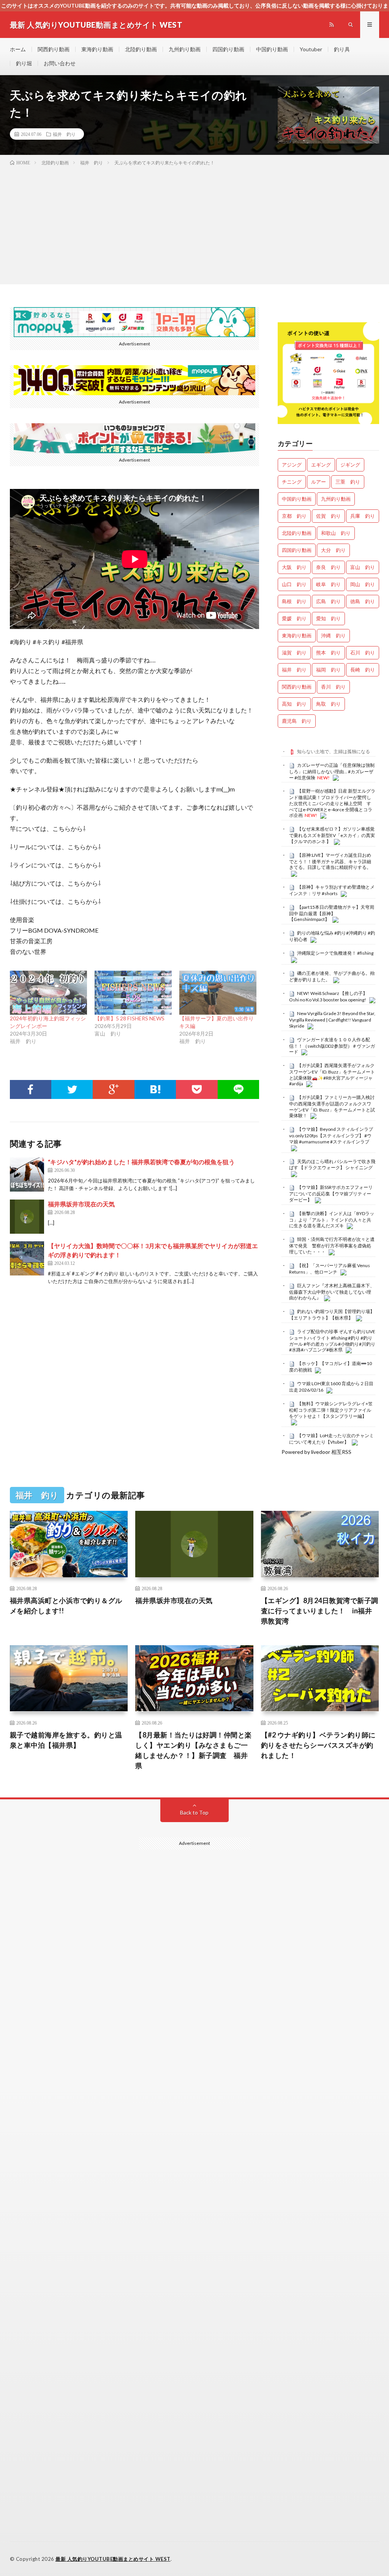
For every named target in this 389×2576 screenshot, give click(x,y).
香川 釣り (333, 687)
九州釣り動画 (185, 49)
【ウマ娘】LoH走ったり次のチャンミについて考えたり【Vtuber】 (331, 1439)
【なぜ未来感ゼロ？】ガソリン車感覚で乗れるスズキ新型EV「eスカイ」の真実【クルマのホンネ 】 (332, 835)
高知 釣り (294, 704)
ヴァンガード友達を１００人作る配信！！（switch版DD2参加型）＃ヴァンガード (332, 1046)
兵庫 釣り (363, 516)
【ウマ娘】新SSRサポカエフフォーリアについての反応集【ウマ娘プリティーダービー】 (331, 1193)
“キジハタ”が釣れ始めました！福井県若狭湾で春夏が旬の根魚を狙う (141, 1162)
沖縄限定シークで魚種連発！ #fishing (335, 953)
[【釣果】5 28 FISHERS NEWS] (133, 993)
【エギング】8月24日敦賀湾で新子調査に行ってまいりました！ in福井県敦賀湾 (320, 1611)
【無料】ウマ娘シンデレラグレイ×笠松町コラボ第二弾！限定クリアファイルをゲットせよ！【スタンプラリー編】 (331, 1410)
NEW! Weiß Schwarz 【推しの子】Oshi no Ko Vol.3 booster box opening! (328, 996)
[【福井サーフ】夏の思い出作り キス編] (218, 993)
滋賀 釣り (294, 653)
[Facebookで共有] (31, 1089)
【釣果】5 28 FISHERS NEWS (130, 1018)
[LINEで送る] (238, 1089)
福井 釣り (64, 134)
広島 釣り (328, 601)
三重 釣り (348, 482)
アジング (292, 465)
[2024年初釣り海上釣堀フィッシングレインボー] (48, 993)
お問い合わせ (60, 63)
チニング (292, 482)
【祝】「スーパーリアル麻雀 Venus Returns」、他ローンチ (330, 1269)
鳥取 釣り (328, 704)
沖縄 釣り (333, 635)
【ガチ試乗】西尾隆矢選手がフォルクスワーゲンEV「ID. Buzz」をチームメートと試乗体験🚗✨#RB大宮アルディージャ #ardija (332, 1074)
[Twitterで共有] (72, 1089)
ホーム (18, 49)
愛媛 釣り (294, 618)
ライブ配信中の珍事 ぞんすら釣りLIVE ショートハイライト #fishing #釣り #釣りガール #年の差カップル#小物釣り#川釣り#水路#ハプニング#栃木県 (332, 1341)
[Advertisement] (194, 224)
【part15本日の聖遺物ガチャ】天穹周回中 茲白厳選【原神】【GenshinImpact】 (332, 913)
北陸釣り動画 (141, 49)
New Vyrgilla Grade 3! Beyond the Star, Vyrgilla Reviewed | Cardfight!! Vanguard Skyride (332, 1020)
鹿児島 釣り (297, 721)
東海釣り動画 (97, 49)
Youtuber (311, 49)
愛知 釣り (328, 618)
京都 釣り (294, 516)
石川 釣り (363, 653)
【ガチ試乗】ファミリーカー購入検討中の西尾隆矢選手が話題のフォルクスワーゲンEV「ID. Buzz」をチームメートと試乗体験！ (332, 1106)
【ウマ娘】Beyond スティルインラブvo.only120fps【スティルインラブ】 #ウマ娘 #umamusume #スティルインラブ (331, 1135)
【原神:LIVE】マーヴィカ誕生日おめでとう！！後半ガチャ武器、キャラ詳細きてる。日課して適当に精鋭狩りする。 (330, 861)
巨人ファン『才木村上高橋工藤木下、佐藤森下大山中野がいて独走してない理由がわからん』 (332, 1292)
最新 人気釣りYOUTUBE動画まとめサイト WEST (113, 2559)
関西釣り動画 (54, 49)
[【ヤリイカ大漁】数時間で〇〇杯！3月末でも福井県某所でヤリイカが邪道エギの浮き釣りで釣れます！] (27, 1258)
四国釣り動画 (228, 49)
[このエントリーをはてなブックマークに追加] (155, 1089)
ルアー (319, 482)
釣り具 (342, 49)
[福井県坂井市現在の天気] (27, 1217)
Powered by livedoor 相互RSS (316, 1452)
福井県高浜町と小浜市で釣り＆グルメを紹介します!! (66, 1606)
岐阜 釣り (328, 584)
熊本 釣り (328, 653)
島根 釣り (294, 601)
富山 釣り (363, 567)
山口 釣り (294, 584)
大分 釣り (333, 550)
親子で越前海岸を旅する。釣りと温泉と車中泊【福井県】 (66, 1740)
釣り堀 (24, 63)
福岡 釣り (328, 670)
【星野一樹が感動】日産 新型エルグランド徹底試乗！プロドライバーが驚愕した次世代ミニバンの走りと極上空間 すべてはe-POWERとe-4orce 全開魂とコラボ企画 (332, 803)
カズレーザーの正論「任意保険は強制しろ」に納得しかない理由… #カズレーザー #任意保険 (332, 771)
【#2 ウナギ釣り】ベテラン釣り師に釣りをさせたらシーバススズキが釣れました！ (318, 1745)
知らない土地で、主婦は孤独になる (334, 751)
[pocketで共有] (197, 1089)
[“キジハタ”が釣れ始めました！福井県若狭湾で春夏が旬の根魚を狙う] (27, 1174)
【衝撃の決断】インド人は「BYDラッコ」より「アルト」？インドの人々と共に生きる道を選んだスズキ (332, 1220)
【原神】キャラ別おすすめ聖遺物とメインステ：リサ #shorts (332, 890)
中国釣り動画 (272, 49)
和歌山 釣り (336, 533)
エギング (321, 465)
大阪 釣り (294, 567)
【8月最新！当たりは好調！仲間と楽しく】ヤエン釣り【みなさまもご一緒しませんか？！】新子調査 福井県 (194, 1750)
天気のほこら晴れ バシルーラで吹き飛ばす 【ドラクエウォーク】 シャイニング (332, 1165)
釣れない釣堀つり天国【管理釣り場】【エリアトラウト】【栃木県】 (332, 1315)
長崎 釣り (363, 670)
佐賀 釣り (328, 516)
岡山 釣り (363, 584)
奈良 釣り (328, 567)
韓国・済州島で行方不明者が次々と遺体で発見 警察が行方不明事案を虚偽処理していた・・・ (332, 1245)
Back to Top (194, 1812)
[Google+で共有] (113, 1089)
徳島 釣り (363, 601)
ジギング (350, 465)
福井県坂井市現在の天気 (81, 1204)
